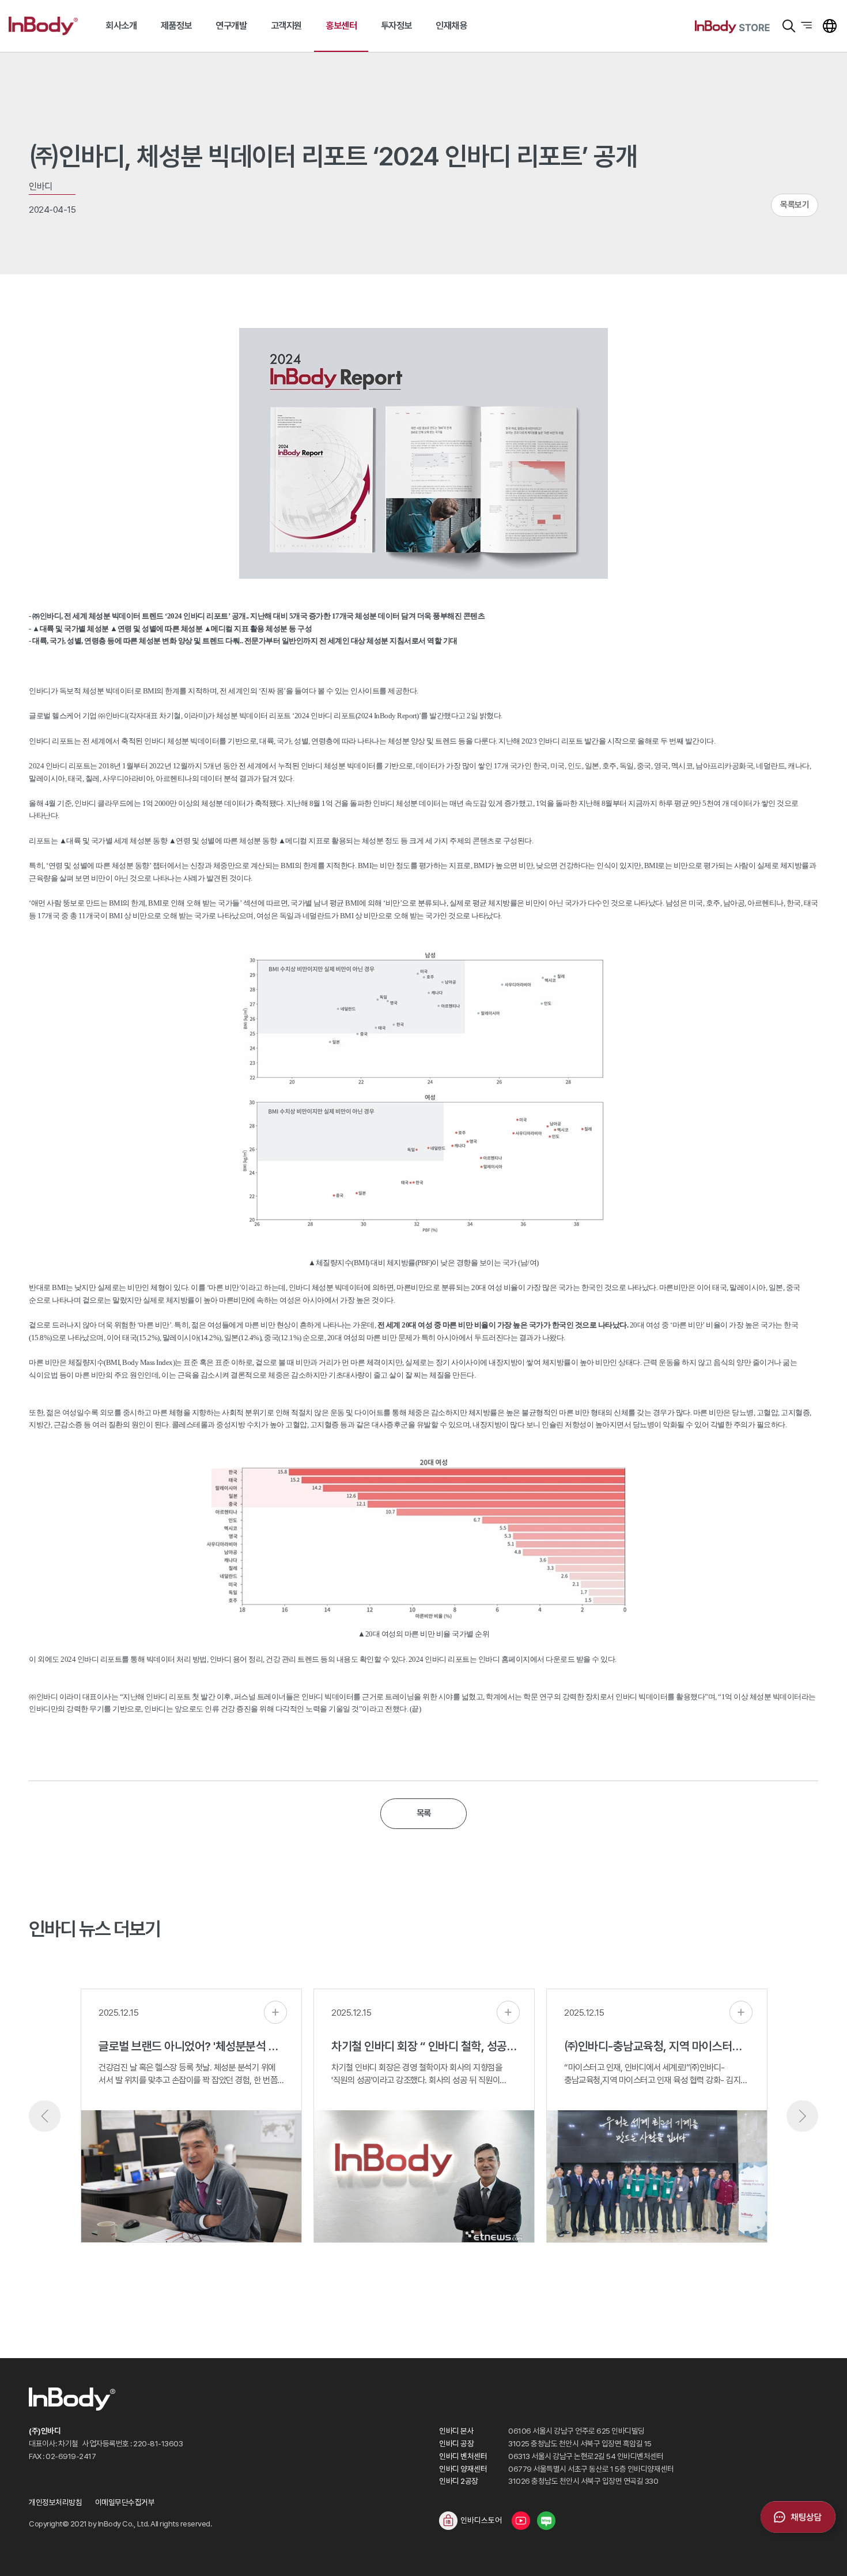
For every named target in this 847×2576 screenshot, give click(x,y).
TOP (824, 2553)
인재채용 (451, 26)
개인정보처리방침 (55, 2502)
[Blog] (546, 2521)
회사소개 (121, 26)
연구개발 (231, 26)
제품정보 (176, 26)
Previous (45, 2116)
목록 (424, 1813)
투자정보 (396, 26)
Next (802, 2116)
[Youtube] (521, 2521)
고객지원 (286, 26)
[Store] (732, 27)
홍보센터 (341, 26)
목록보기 (795, 205)
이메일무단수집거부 (125, 2502)
